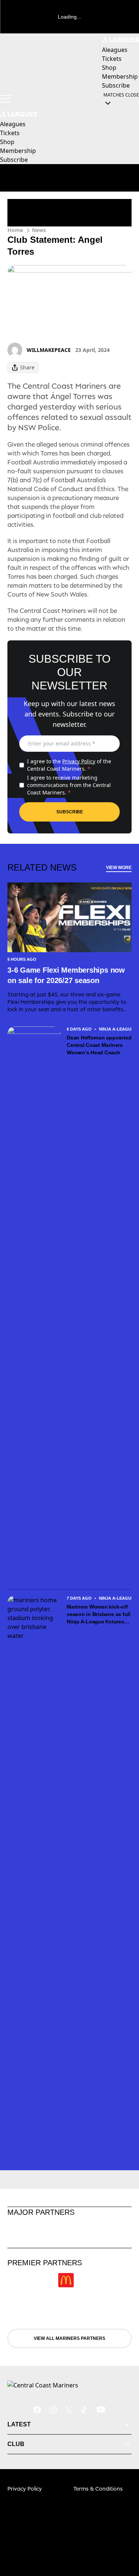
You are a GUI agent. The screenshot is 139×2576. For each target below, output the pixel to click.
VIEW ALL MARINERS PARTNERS (69, 2338)
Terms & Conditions (98, 2489)
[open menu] (6, 99)
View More (119, 868)
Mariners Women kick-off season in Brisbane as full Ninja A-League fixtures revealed (99, 1615)
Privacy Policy (79, 761)
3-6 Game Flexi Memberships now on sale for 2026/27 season (66, 975)
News (39, 230)
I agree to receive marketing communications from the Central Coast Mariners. (69, 785)
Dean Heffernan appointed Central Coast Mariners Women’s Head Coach (99, 1045)
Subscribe (70, 812)
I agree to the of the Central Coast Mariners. (69, 765)
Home (15, 230)
